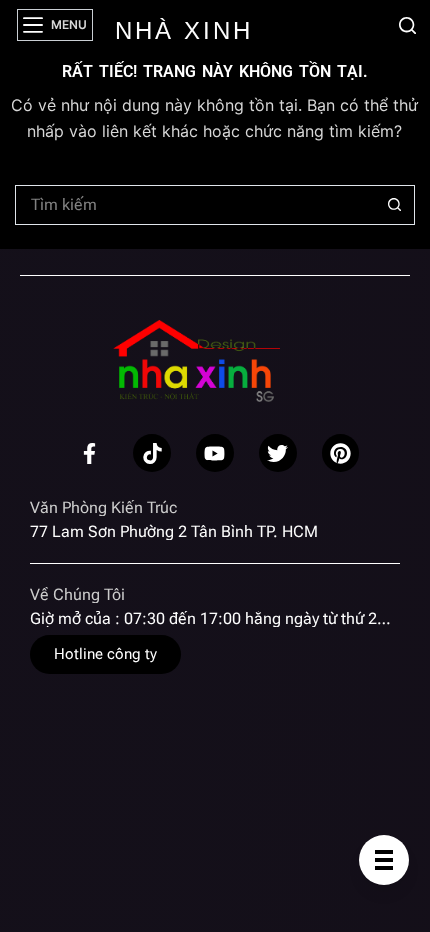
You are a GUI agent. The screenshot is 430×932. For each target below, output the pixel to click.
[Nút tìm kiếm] (395, 205)
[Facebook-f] (90, 453)
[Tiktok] (152, 453)
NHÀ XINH (184, 30)
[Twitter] (278, 453)
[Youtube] (215, 453)
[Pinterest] (341, 453)
